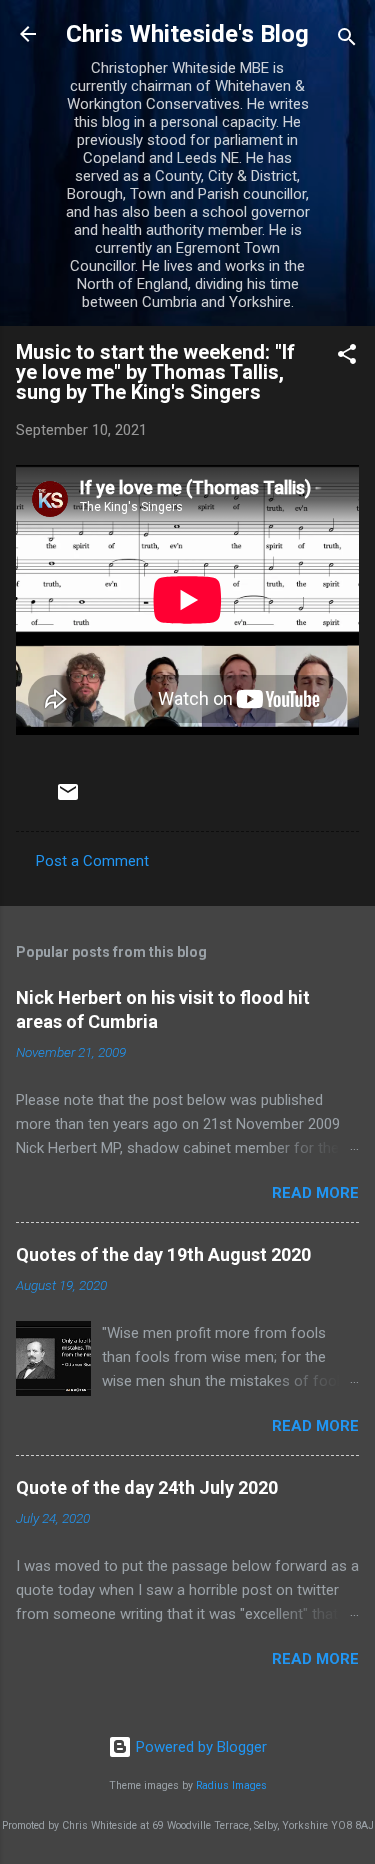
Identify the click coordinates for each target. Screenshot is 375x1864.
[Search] (347, 40)
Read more (315, 1193)
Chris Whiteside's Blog (187, 34)
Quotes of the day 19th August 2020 (163, 1254)
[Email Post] (68, 799)
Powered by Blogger (199, 1747)
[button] (347, 357)
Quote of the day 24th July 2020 (147, 1487)
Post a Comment (92, 861)
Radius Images (231, 1785)
